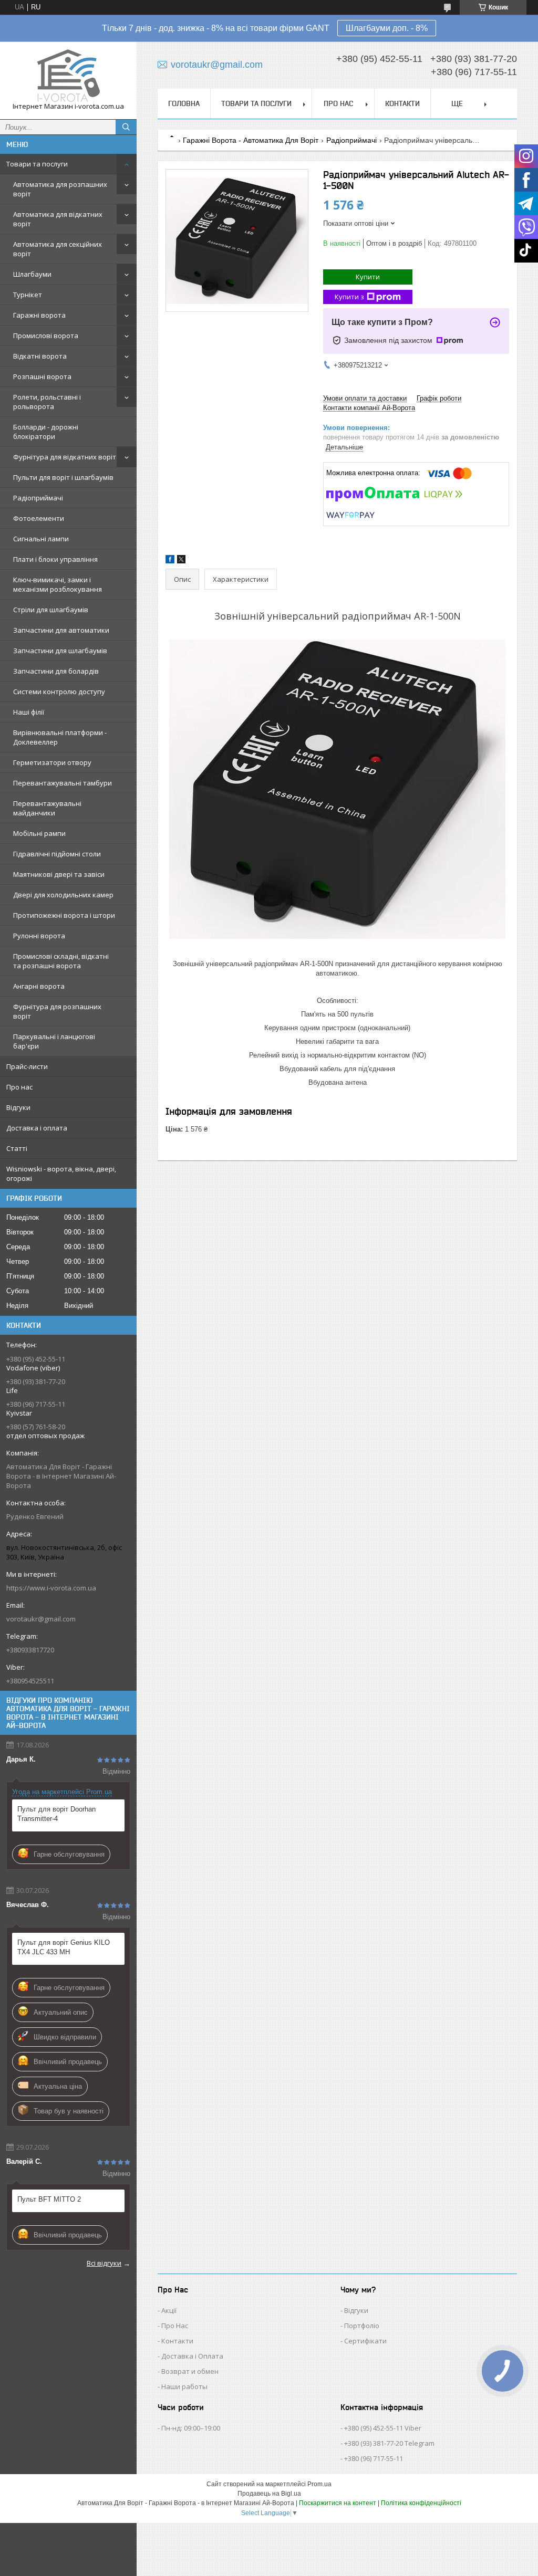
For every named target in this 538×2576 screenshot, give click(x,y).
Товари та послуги (37, 164)
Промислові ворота (46, 336)
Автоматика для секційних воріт (58, 249)
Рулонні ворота (39, 936)
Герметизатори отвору (52, 762)
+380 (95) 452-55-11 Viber (383, 2428)
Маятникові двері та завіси (59, 874)
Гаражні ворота (39, 315)
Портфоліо (362, 2326)
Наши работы (184, 2386)
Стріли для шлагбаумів (51, 610)
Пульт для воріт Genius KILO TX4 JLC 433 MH (64, 1947)
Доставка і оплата (37, 1128)
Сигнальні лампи (41, 539)
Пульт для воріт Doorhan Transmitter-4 (56, 1814)
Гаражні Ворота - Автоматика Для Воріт (251, 140)
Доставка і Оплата (192, 2356)
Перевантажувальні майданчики (47, 808)
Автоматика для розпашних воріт (60, 189)
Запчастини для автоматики (61, 630)
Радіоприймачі (38, 498)
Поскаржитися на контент (338, 2503)
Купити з (349, 297)
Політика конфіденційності (421, 2503)
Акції (169, 2310)
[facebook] (170, 561)
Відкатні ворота (40, 356)
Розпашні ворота (42, 376)
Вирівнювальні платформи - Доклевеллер (60, 737)
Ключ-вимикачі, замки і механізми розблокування (58, 584)
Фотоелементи (39, 518)
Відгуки (18, 1107)
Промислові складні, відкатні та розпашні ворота (61, 961)
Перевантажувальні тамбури (63, 783)
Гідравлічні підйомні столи (57, 854)
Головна (184, 103)
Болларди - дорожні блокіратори (46, 432)
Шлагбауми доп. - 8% (387, 28)
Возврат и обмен (190, 2371)
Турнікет (28, 295)
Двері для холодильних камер (63, 895)
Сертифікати (365, 2341)
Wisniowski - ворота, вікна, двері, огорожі (61, 1174)
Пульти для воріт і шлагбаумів (63, 477)
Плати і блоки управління (55, 559)
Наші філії (29, 712)
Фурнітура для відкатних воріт (65, 457)
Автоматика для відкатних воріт (58, 219)
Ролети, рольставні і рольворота (47, 402)
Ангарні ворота (39, 986)
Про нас (19, 1087)
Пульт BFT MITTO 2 (49, 2199)
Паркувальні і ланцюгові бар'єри (54, 1041)
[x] (181, 561)
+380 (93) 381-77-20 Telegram (389, 2443)
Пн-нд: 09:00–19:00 (191, 2428)
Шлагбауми (32, 274)
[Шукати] (126, 127)
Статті (17, 1148)
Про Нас (175, 2326)
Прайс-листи (27, 1066)
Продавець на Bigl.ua (269, 2494)
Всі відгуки (104, 2263)
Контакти (402, 103)
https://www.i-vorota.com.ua (51, 1588)
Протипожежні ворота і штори (64, 915)
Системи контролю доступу (59, 692)
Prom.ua (319, 2484)
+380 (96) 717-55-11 (374, 2458)
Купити (368, 277)
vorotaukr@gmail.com (41, 1619)
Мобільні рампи (39, 833)
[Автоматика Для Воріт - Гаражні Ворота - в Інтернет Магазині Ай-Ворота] (68, 76)
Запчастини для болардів (56, 671)
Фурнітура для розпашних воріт (57, 1011)
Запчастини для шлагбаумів (60, 651)
